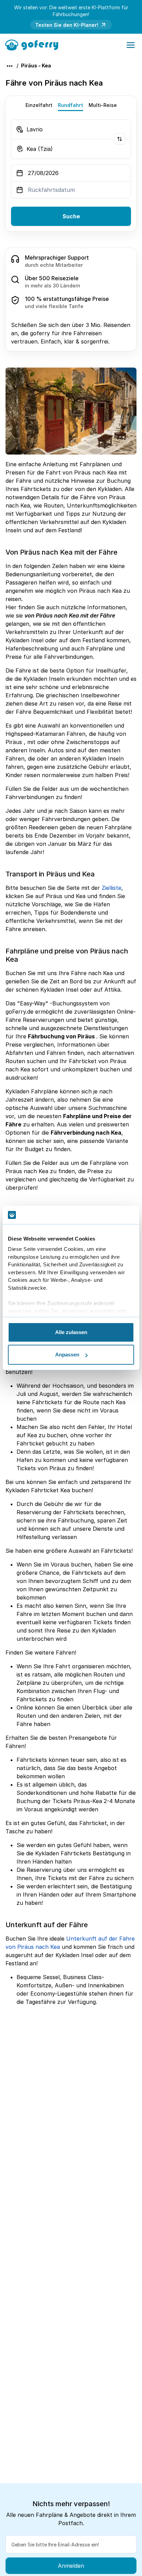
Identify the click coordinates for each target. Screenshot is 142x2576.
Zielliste (111, 888)
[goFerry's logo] (34, 44)
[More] (10, 66)
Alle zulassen (71, 1332)
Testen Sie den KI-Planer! (67, 25)
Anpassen (67, 1355)
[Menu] (131, 45)
